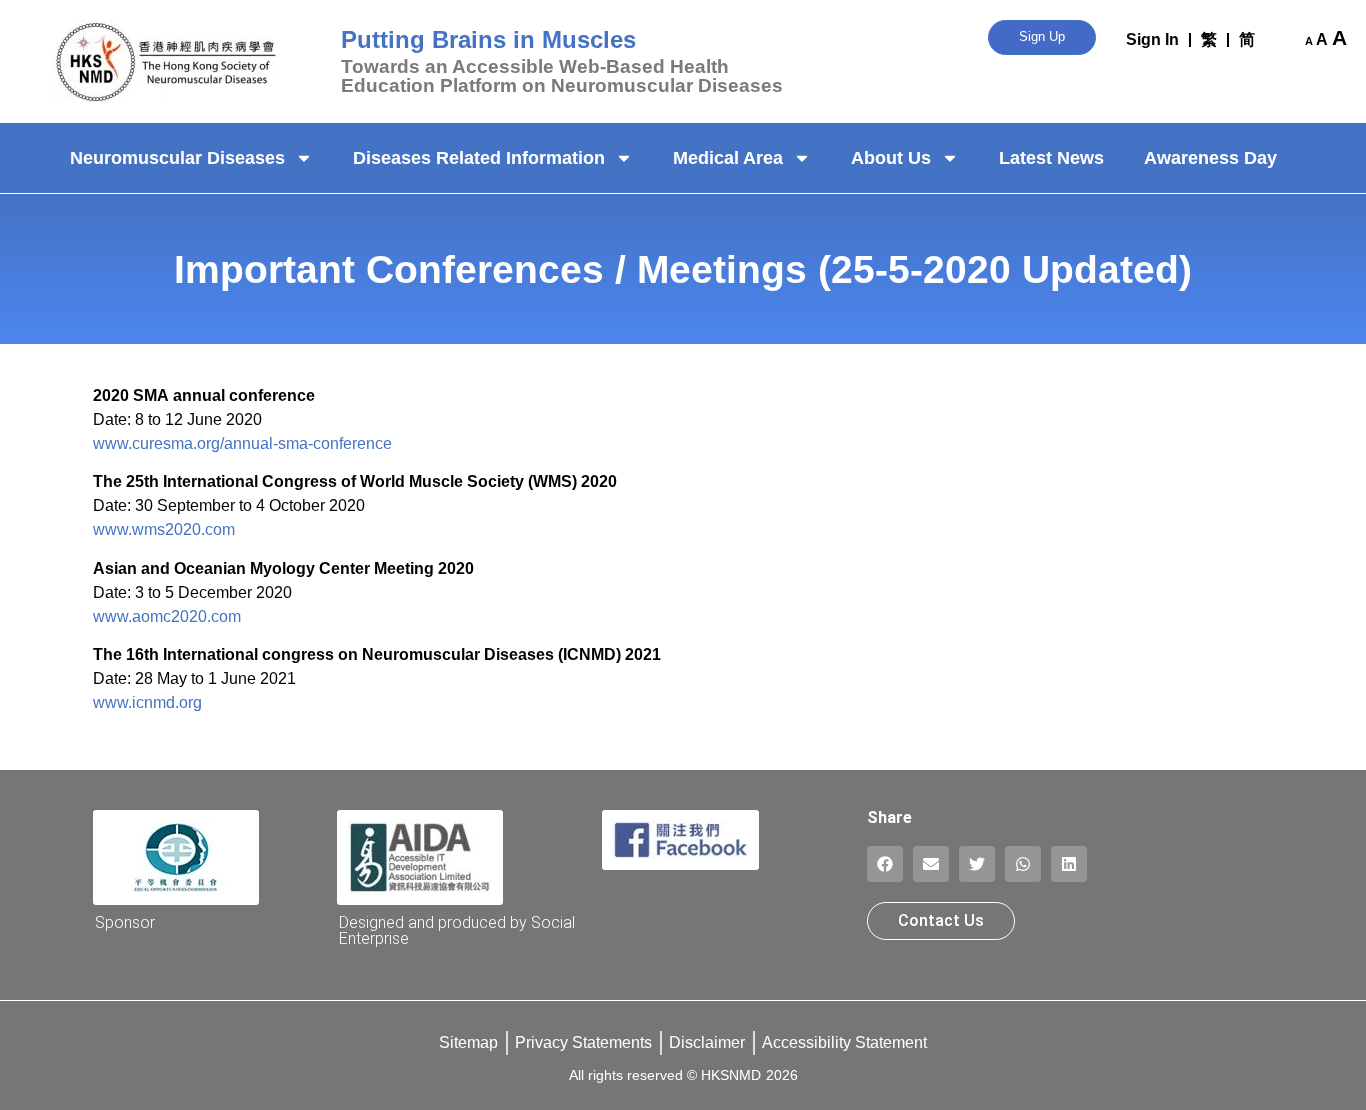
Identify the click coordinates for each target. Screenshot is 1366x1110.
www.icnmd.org (147, 702)
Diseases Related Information (479, 158)
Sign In (1152, 39)
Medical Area (728, 158)
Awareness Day (1210, 158)
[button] (885, 864)
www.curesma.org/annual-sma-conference (242, 443)
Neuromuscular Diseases (177, 158)
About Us (891, 158)
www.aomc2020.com (167, 616)
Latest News (1051, 158)
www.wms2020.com (164, 529)
